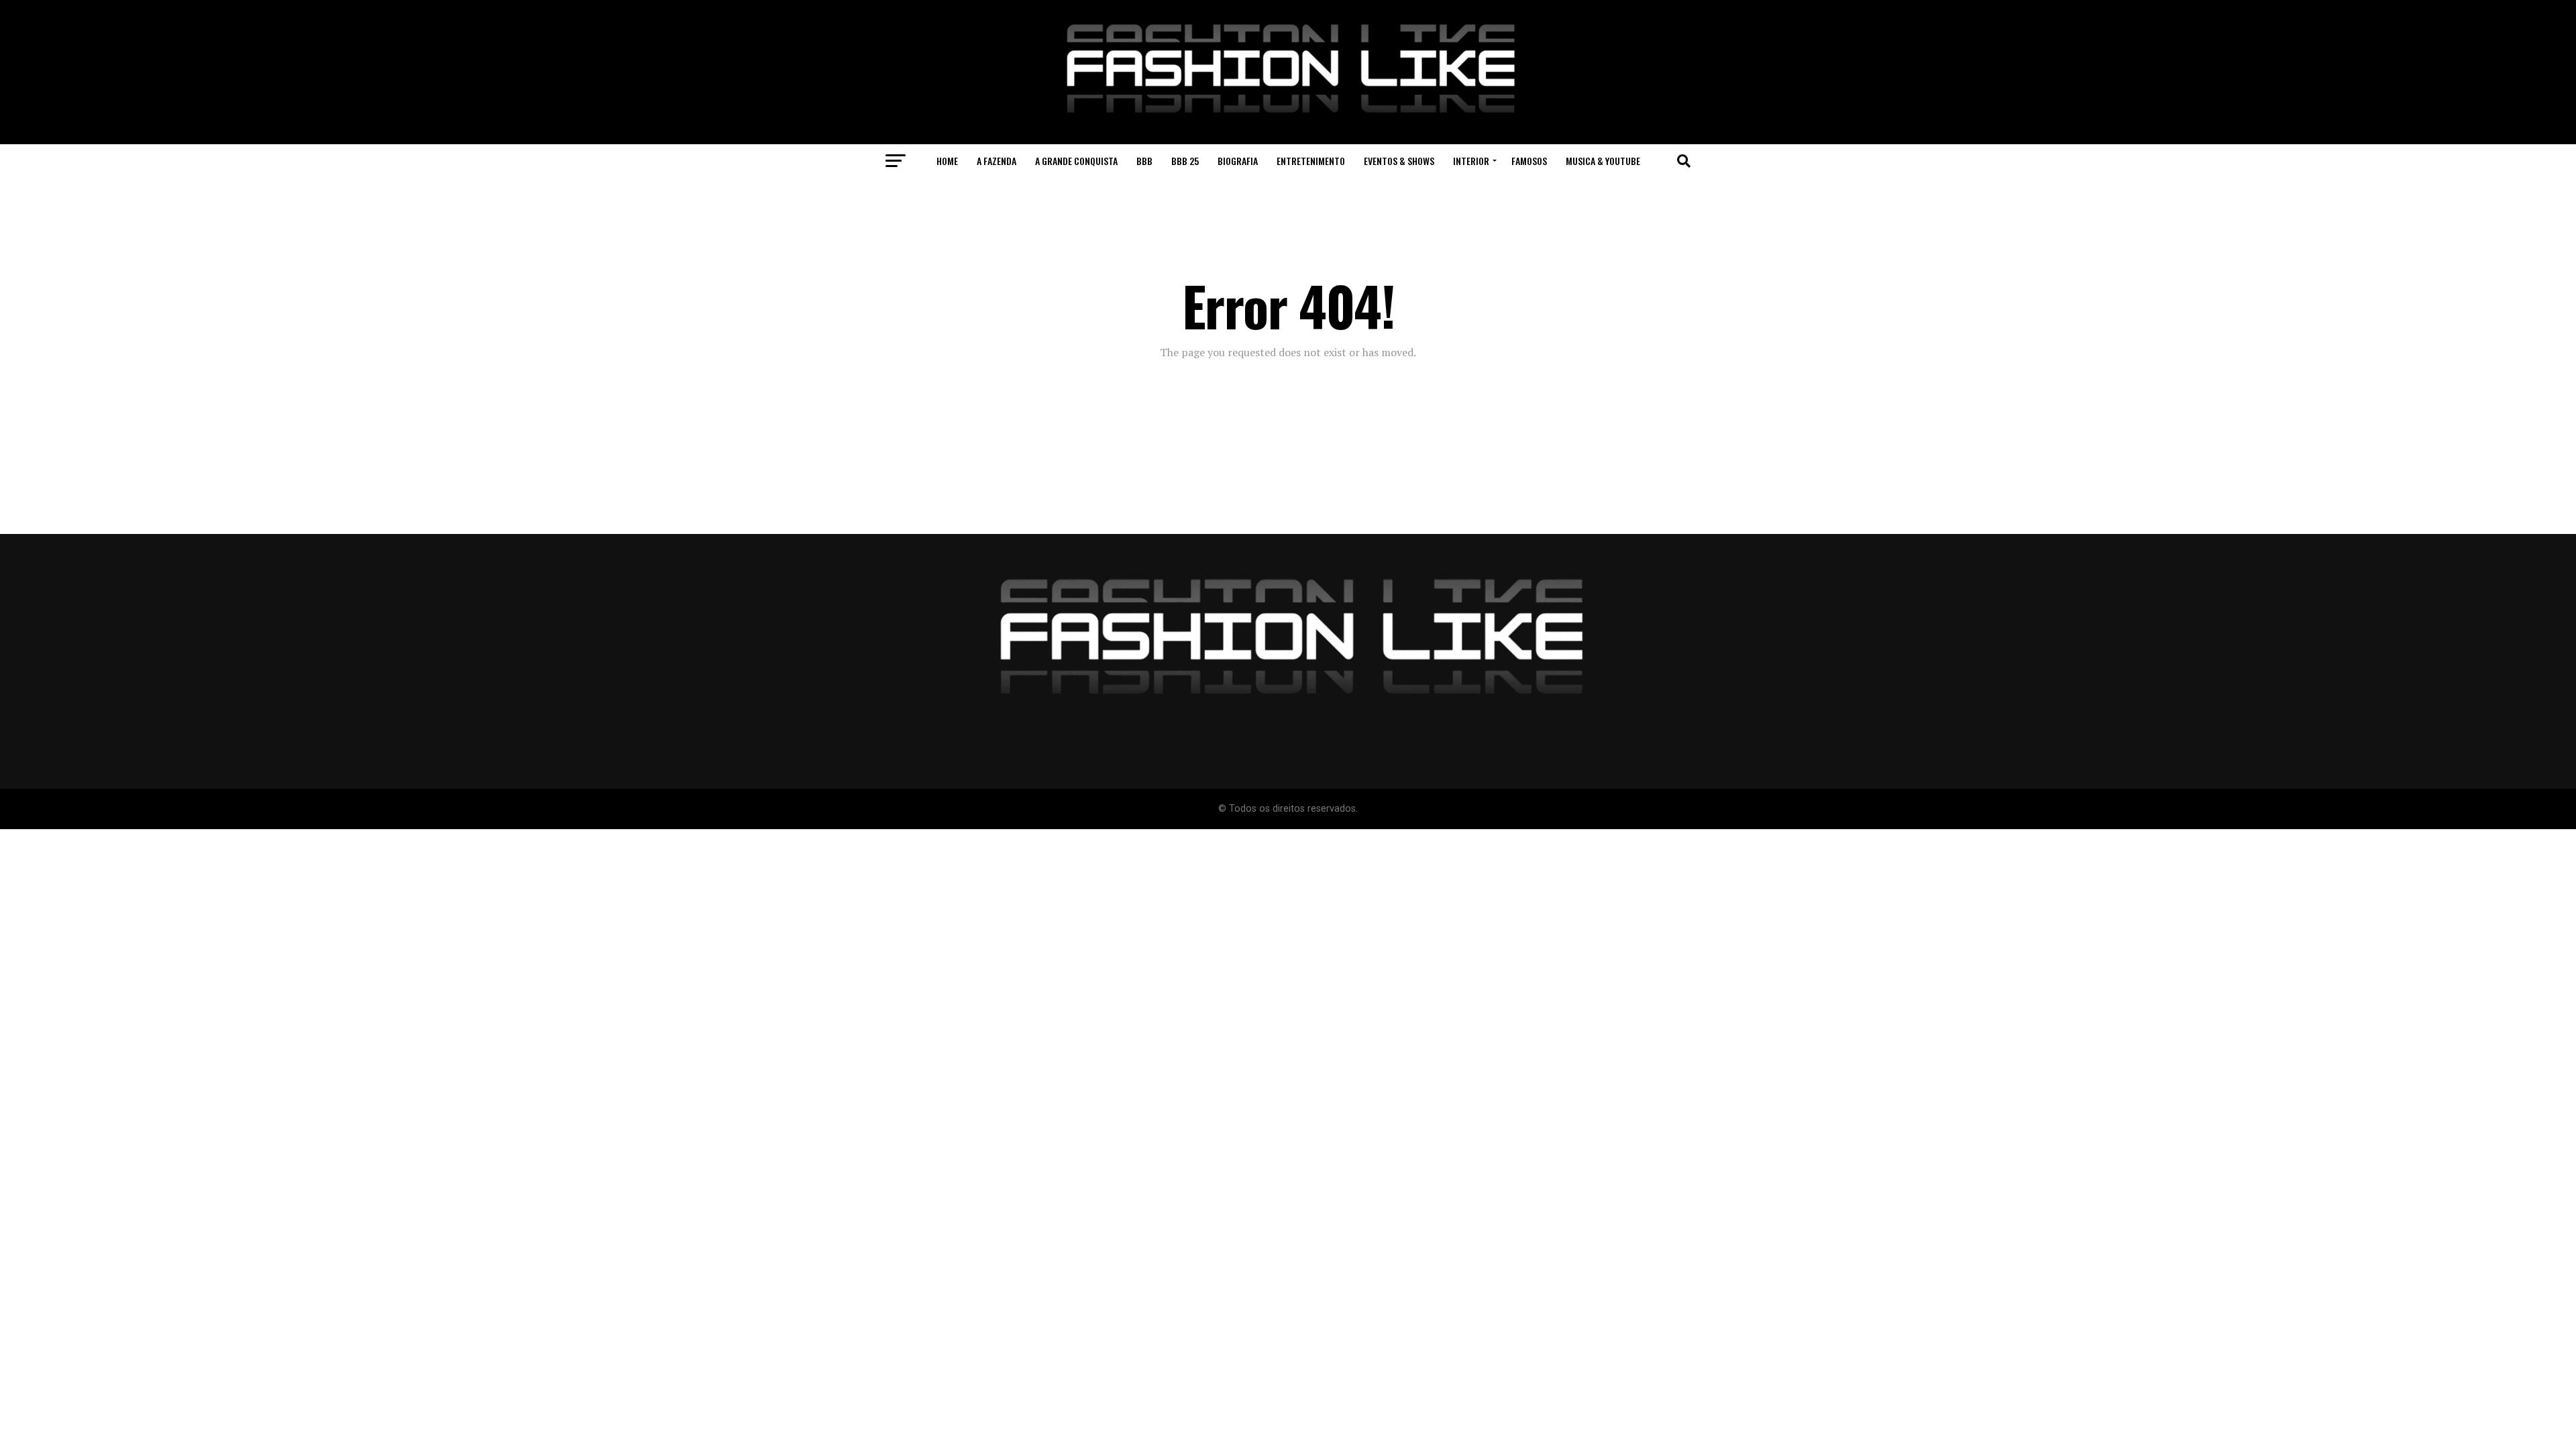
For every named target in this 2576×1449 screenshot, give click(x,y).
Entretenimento (1311, 161)
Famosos (1529, 161)
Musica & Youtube (1603, 161)
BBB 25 (1185, 161)
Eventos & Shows (1399, 161)
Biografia (1238, 161)
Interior (1471, 161)
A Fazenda (997, 161)
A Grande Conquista (1076, 161)
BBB (1144, 161)
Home (947, 161)
